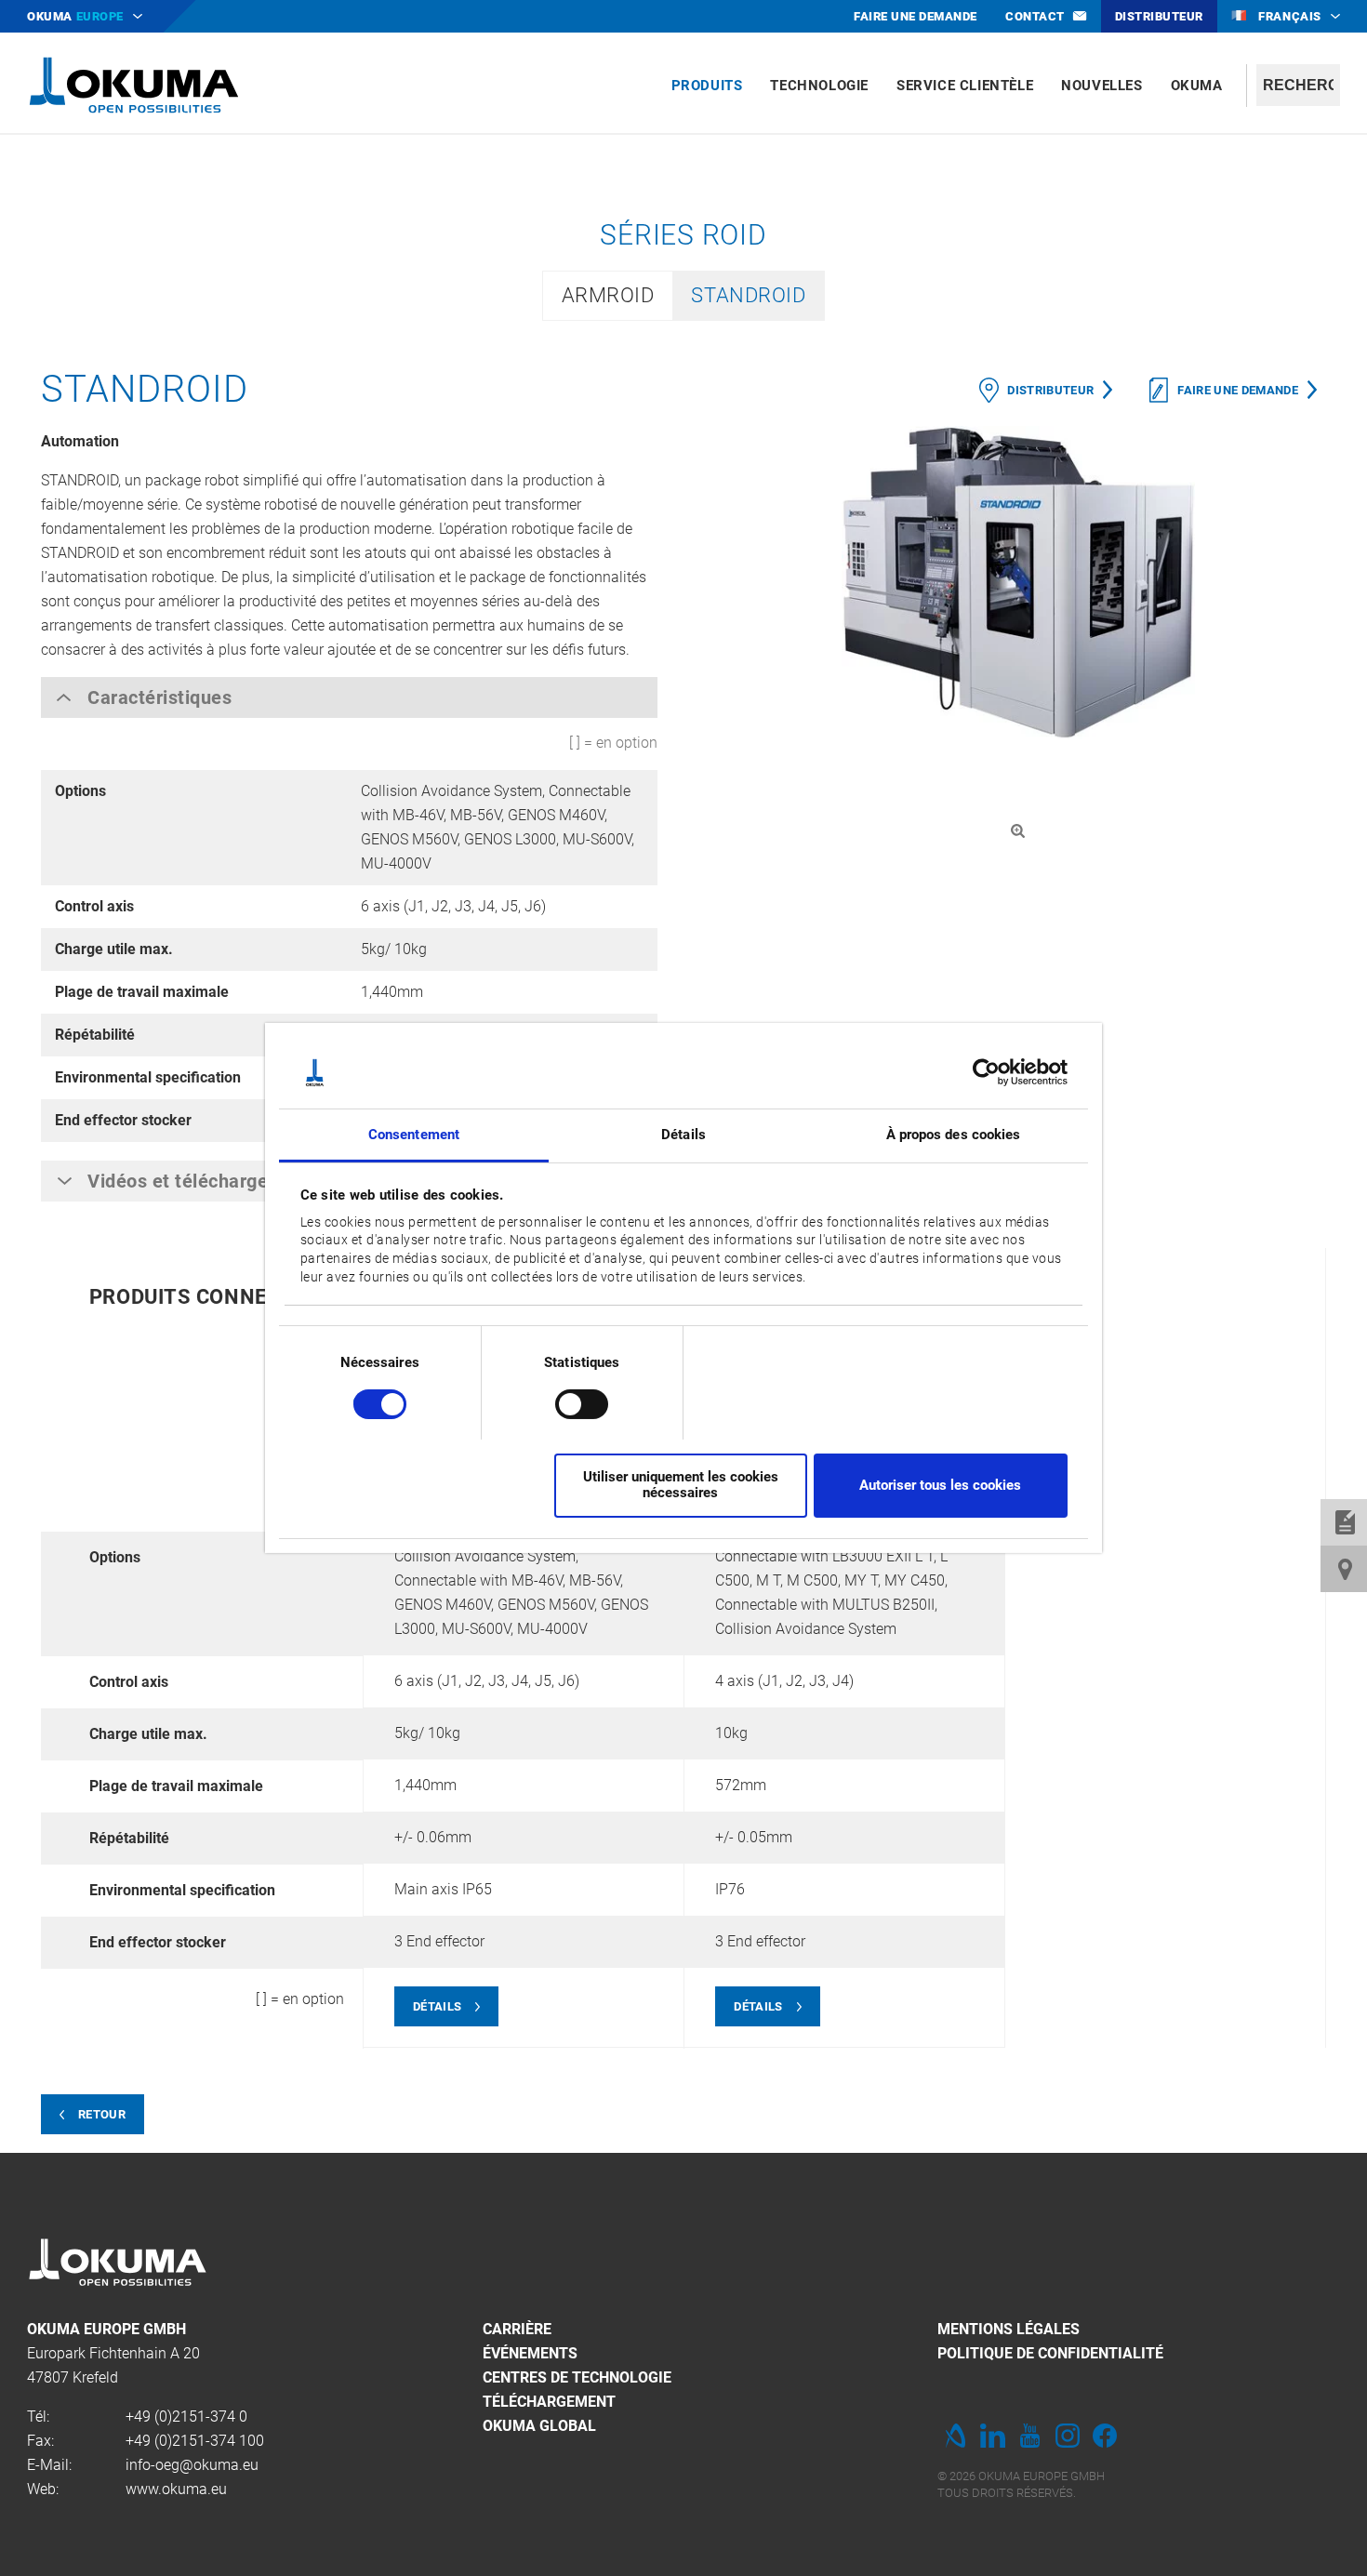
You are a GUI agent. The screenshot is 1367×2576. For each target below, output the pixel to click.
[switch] (567, 1402)
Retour (102, 2114)
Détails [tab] (683, 1135)
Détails (437, 2006)
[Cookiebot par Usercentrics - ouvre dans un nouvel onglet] (986, 1072)
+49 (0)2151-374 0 (186, 2417)
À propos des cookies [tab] (954, 1135)
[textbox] (1298, 85)
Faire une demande (1238, 390)
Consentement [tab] (414, 1135)
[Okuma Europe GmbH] (134, 84)
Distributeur (1050, 390)
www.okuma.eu (176, 2489)
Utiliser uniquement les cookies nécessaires (681, 1485)
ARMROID (608, 295)
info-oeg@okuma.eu (192, 2465)
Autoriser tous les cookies (940, 1485)
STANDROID (748, 295)
